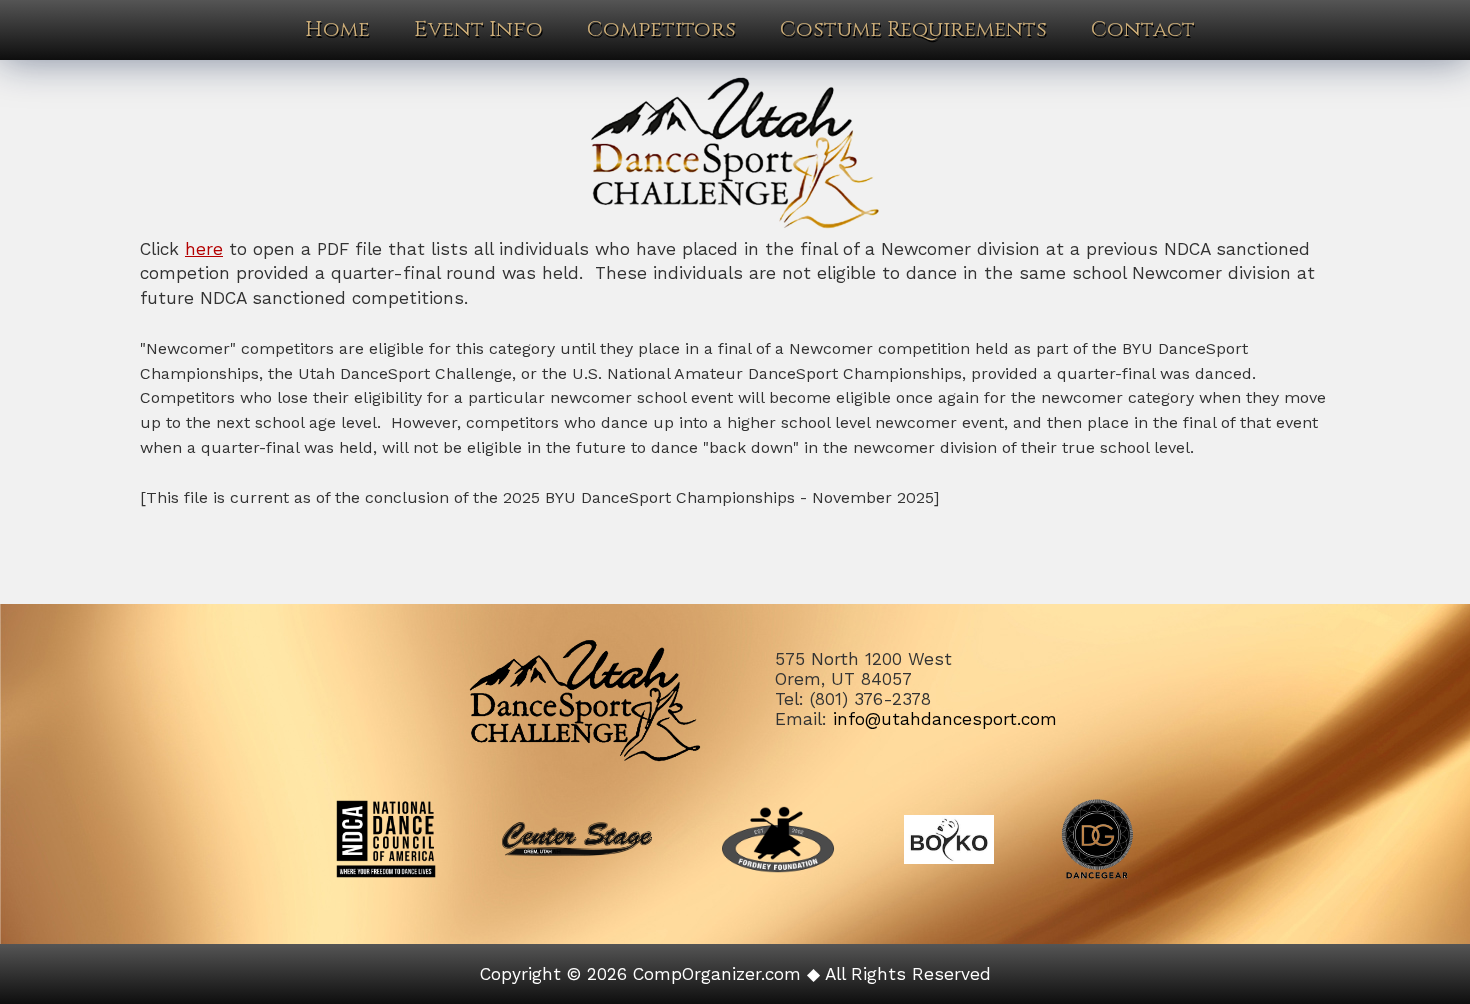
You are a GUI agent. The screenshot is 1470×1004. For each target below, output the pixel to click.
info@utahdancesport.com (945, 719)
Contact (1143, 29)
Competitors (661, 29)
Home (337, 29)
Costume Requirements (913, 29)
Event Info (478, 29)
